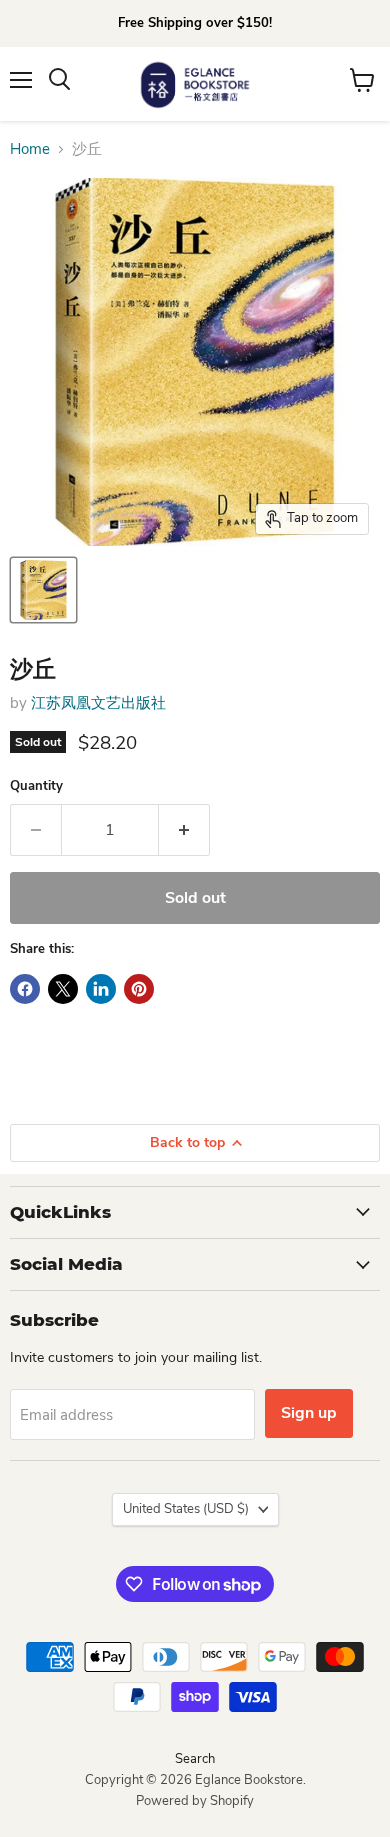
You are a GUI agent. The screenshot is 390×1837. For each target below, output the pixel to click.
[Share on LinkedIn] (101, 989)
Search (195, 1759)
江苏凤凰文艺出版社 (98, 703)
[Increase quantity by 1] (184, 830)
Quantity (36, 786)
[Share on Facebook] (25, 989)
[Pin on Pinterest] (139, 989)
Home (30, 149)
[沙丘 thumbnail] (43, 590)
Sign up (309, 1413)
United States (186, 1509)
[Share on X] (63, 989)
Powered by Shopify (195, 1801)
